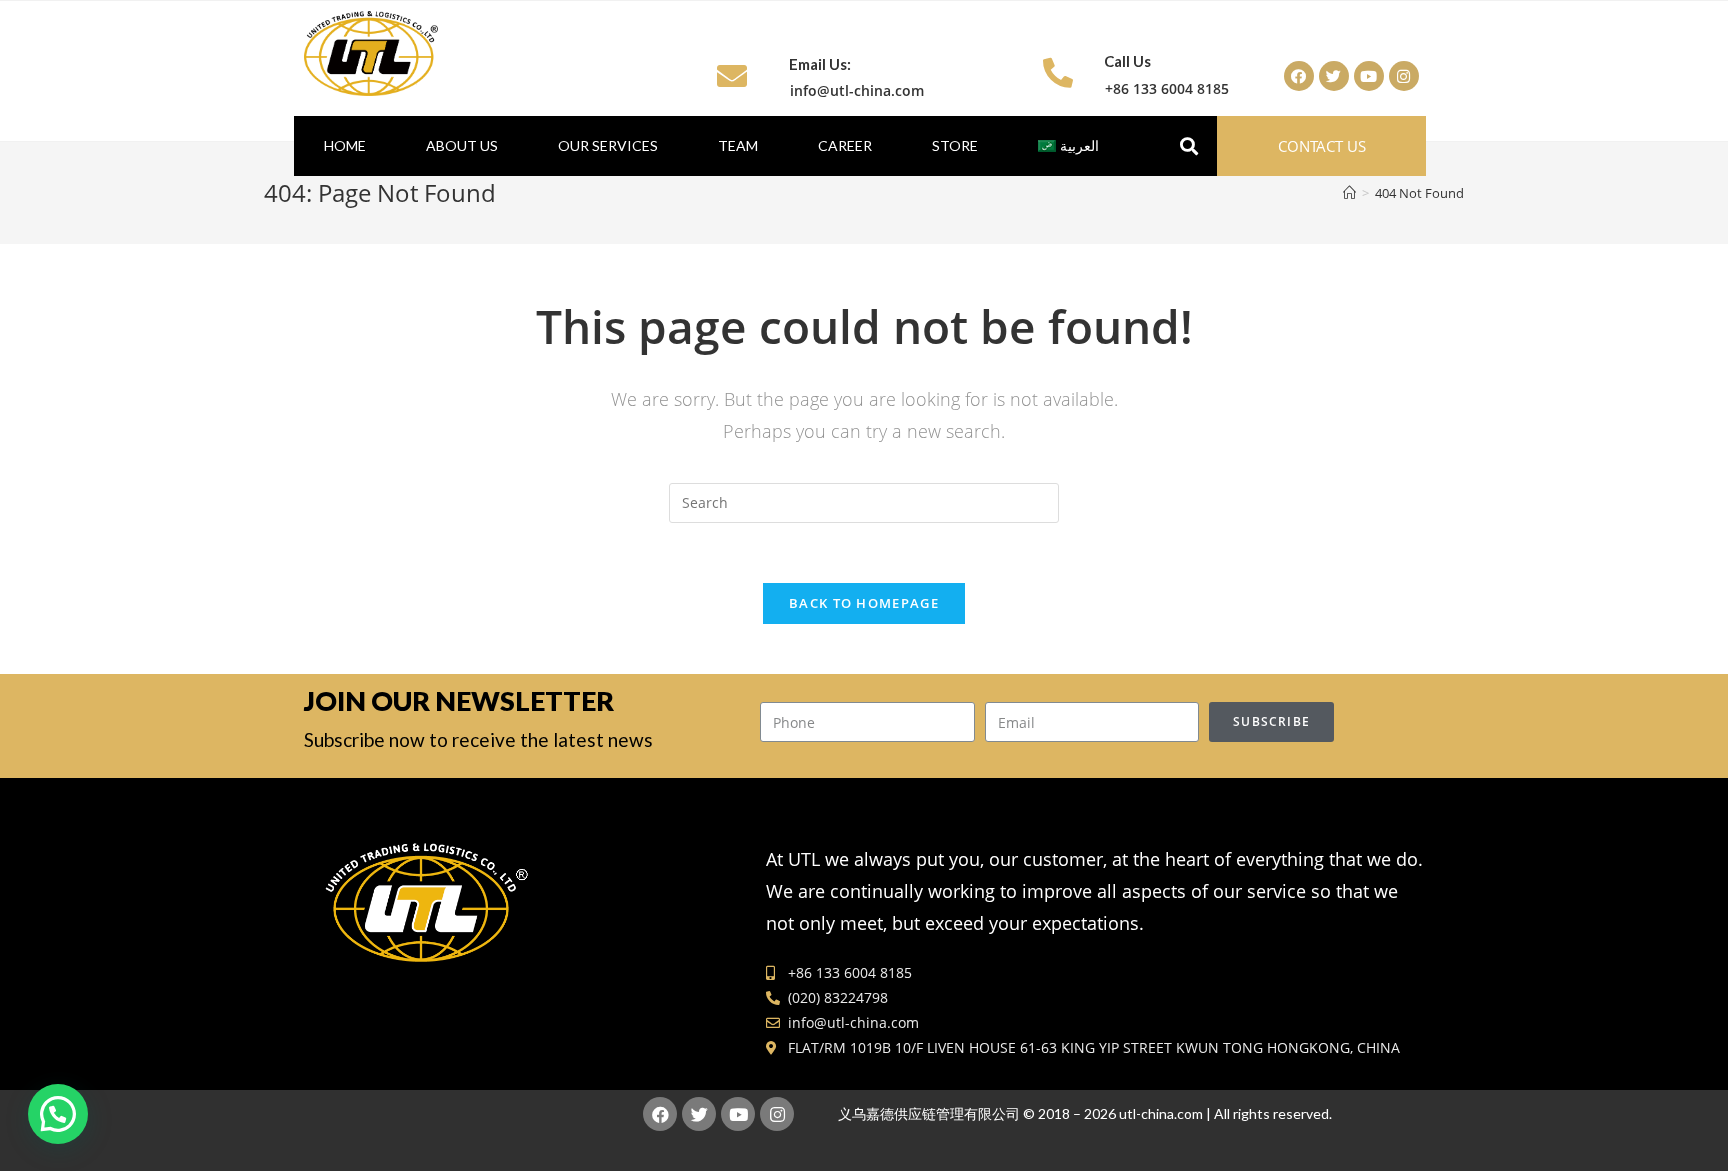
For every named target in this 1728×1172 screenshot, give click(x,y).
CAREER (845, 145)
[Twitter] (1334, 76)
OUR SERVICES (608, 145)
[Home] (1349, 193)
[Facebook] (1299, 76)
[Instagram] (1404, 76)
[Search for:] (864, 501)
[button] (1322, 146)
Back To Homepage (864, 603)
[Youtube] (1369, 76)
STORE (955, 145)
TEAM (738, 145)
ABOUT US (462, 145)
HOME (345, 145)
